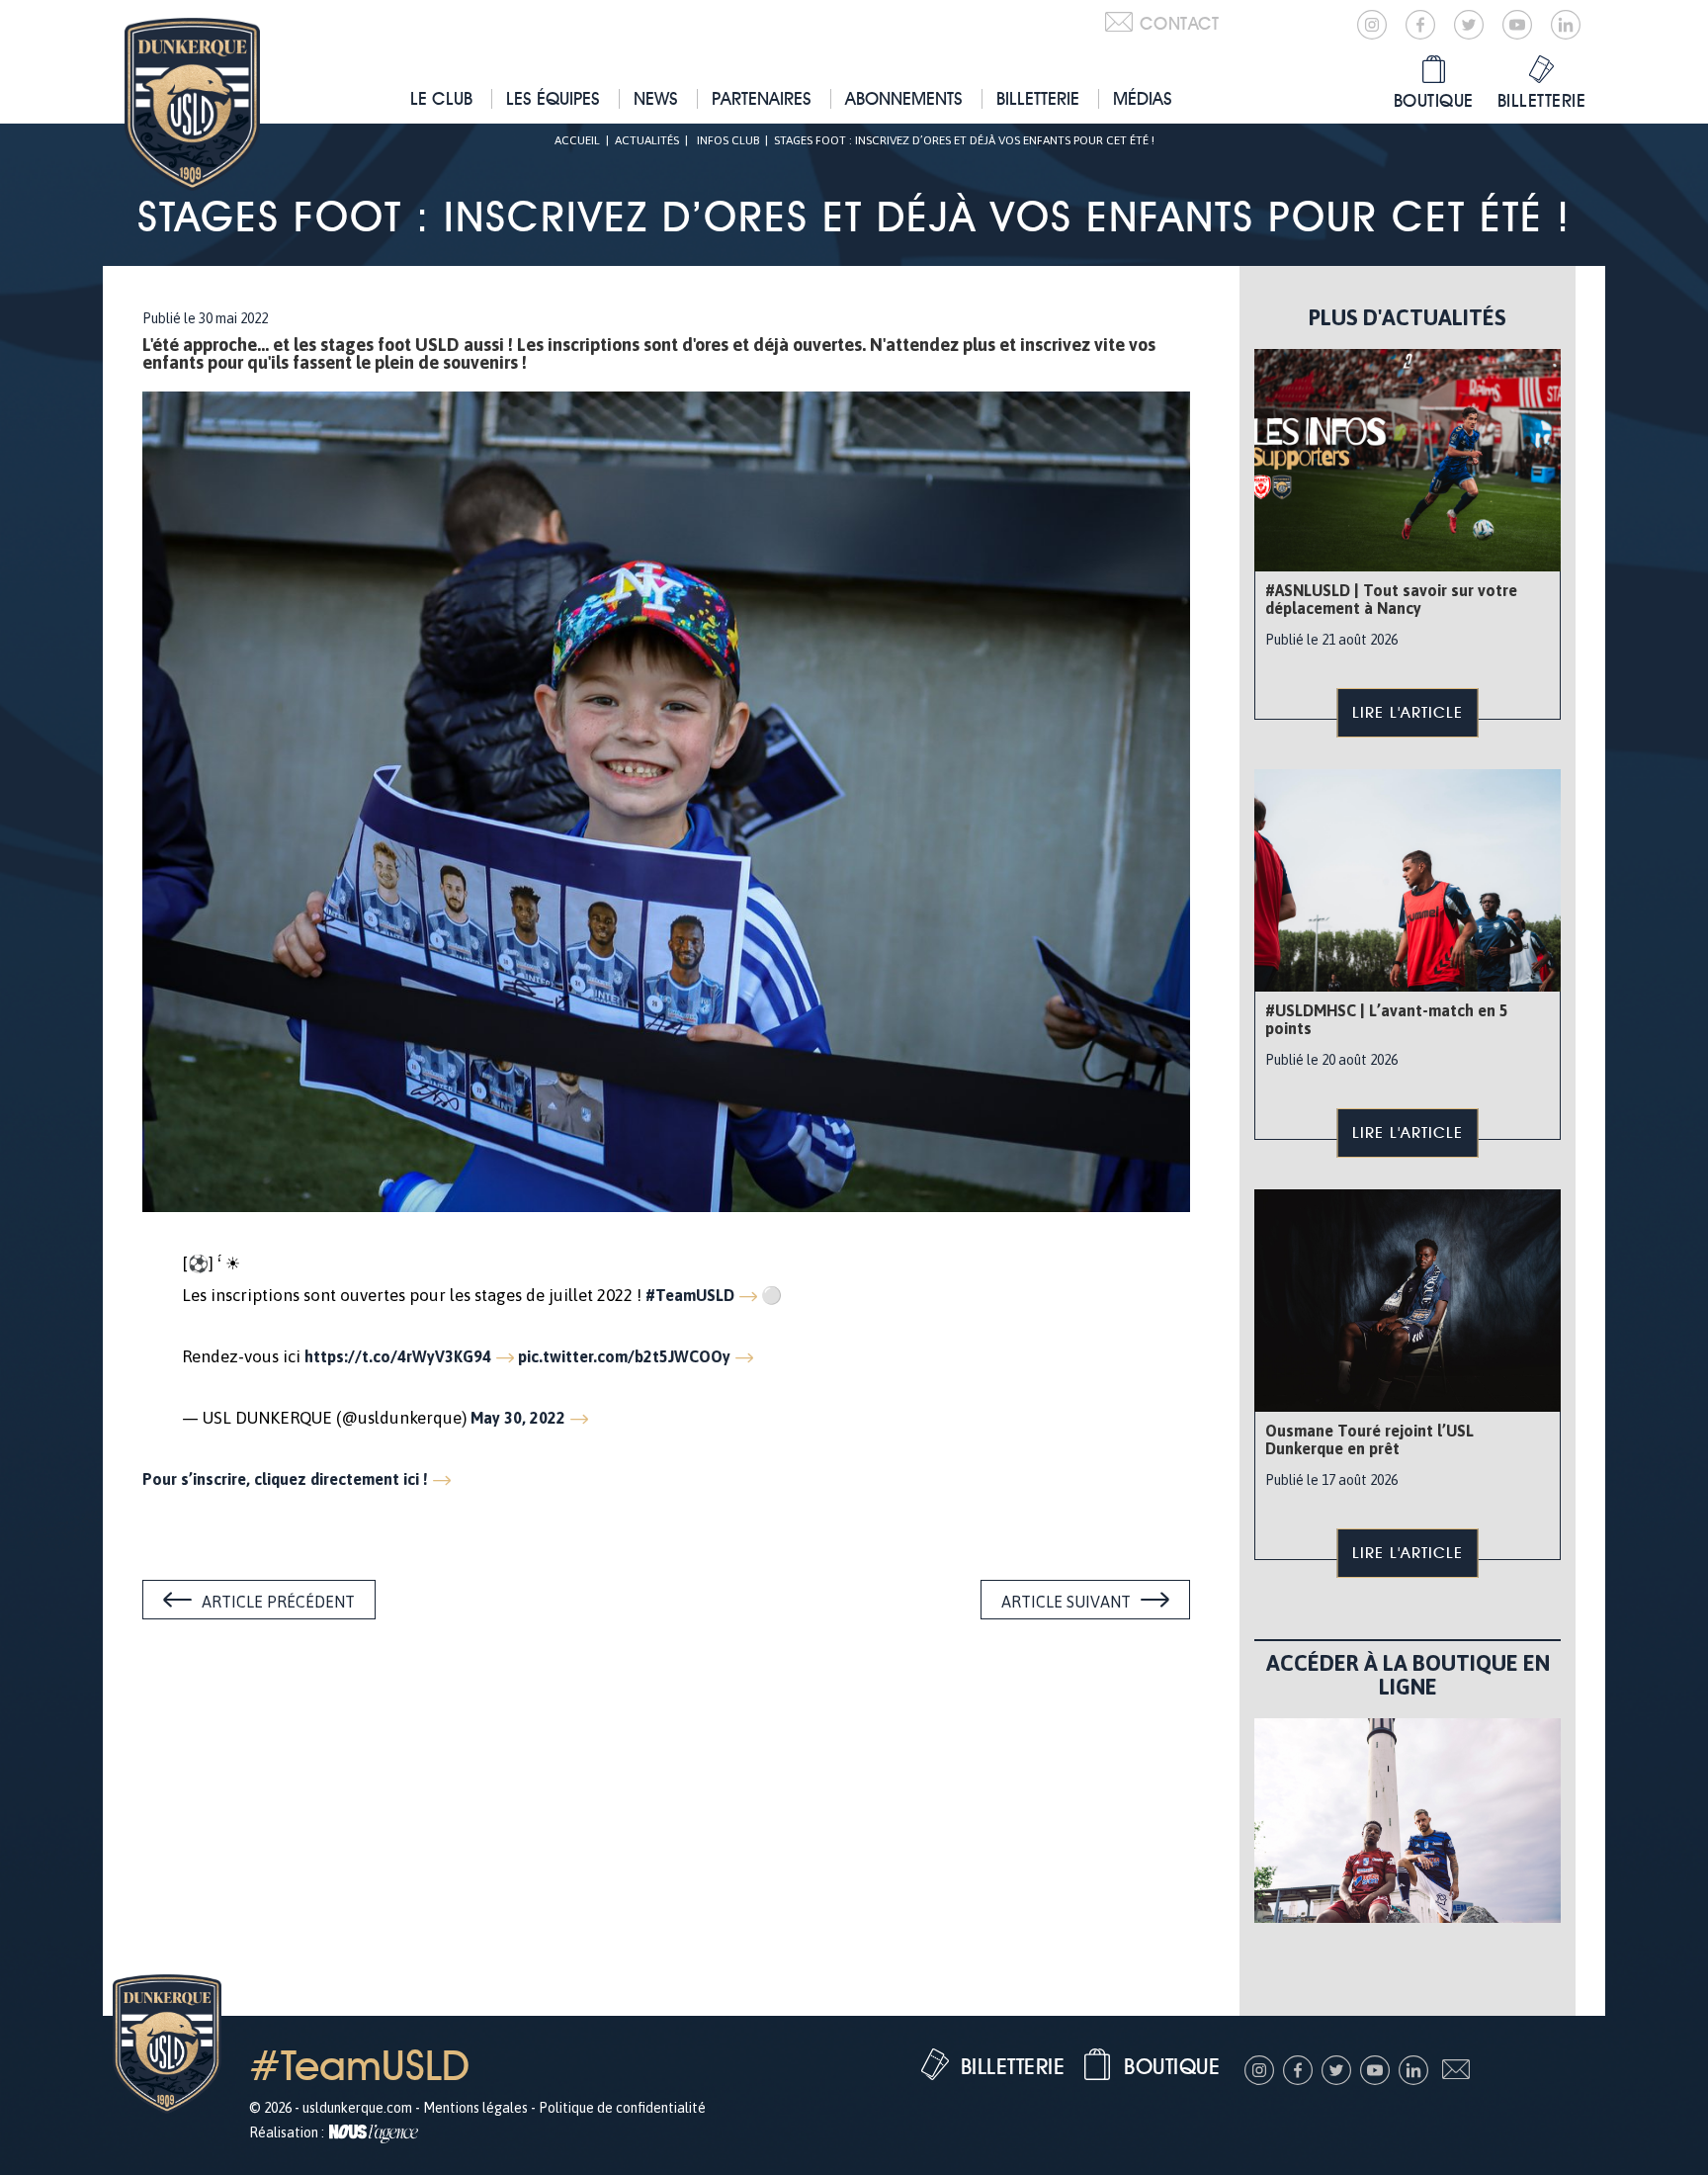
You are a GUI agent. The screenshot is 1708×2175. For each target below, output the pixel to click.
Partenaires (762, 98)
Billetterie (1038, 98)
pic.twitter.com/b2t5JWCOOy (624, 1356)
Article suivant (1066, 1602)
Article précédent (278, 1602)
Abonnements (904, 98)
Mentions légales (475, 2108)
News (656, 98)
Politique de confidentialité (622, 2108)
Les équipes (553, 98)
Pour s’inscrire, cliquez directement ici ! (285, 1479)
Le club (441, 98)
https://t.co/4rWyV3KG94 (398, 1356)
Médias (1143, 98)
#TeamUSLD (690, 1295)
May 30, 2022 (518, 1418)
